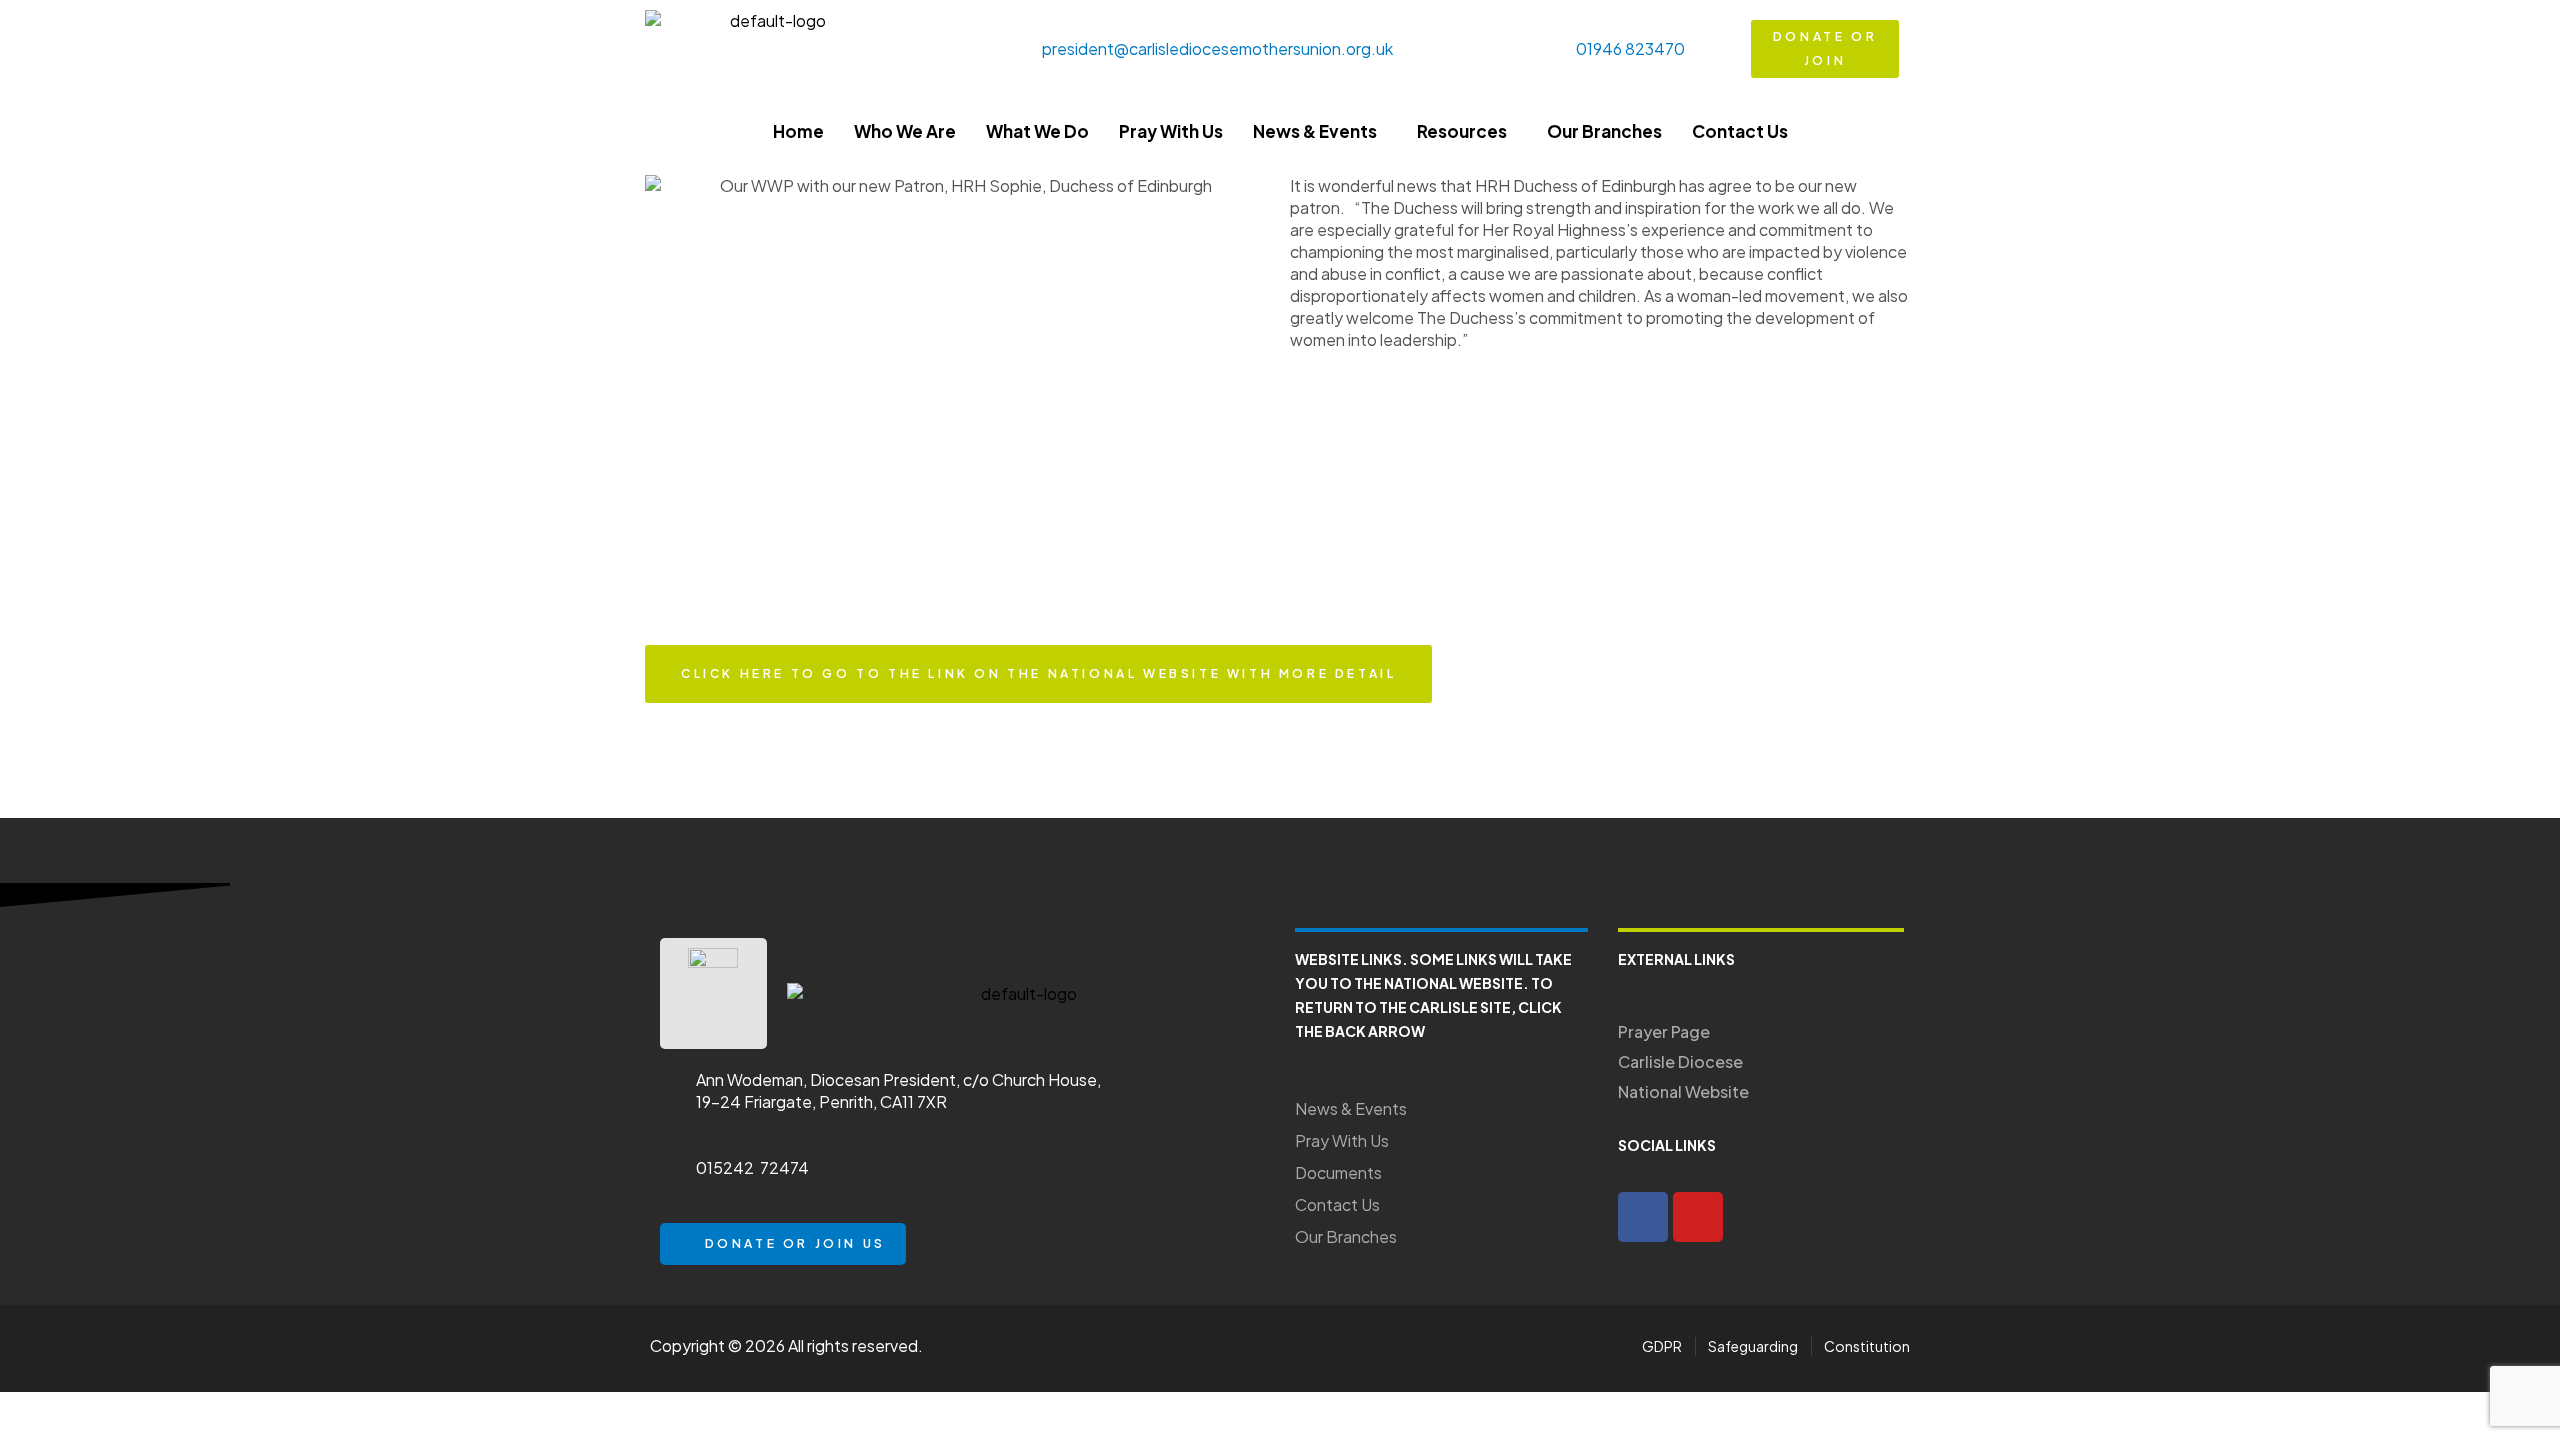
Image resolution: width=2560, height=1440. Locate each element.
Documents (1338, 1172)
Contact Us (1740, 131)
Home (798, 131)
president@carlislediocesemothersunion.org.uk (1217, 48)
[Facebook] (1643, 1217)
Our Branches (1604, 131)
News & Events (1315, 131)
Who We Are (905, 131)
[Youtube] (1698, 1217)
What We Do (1037, 131)
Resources (1462, 131)
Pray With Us (1171, 131)
